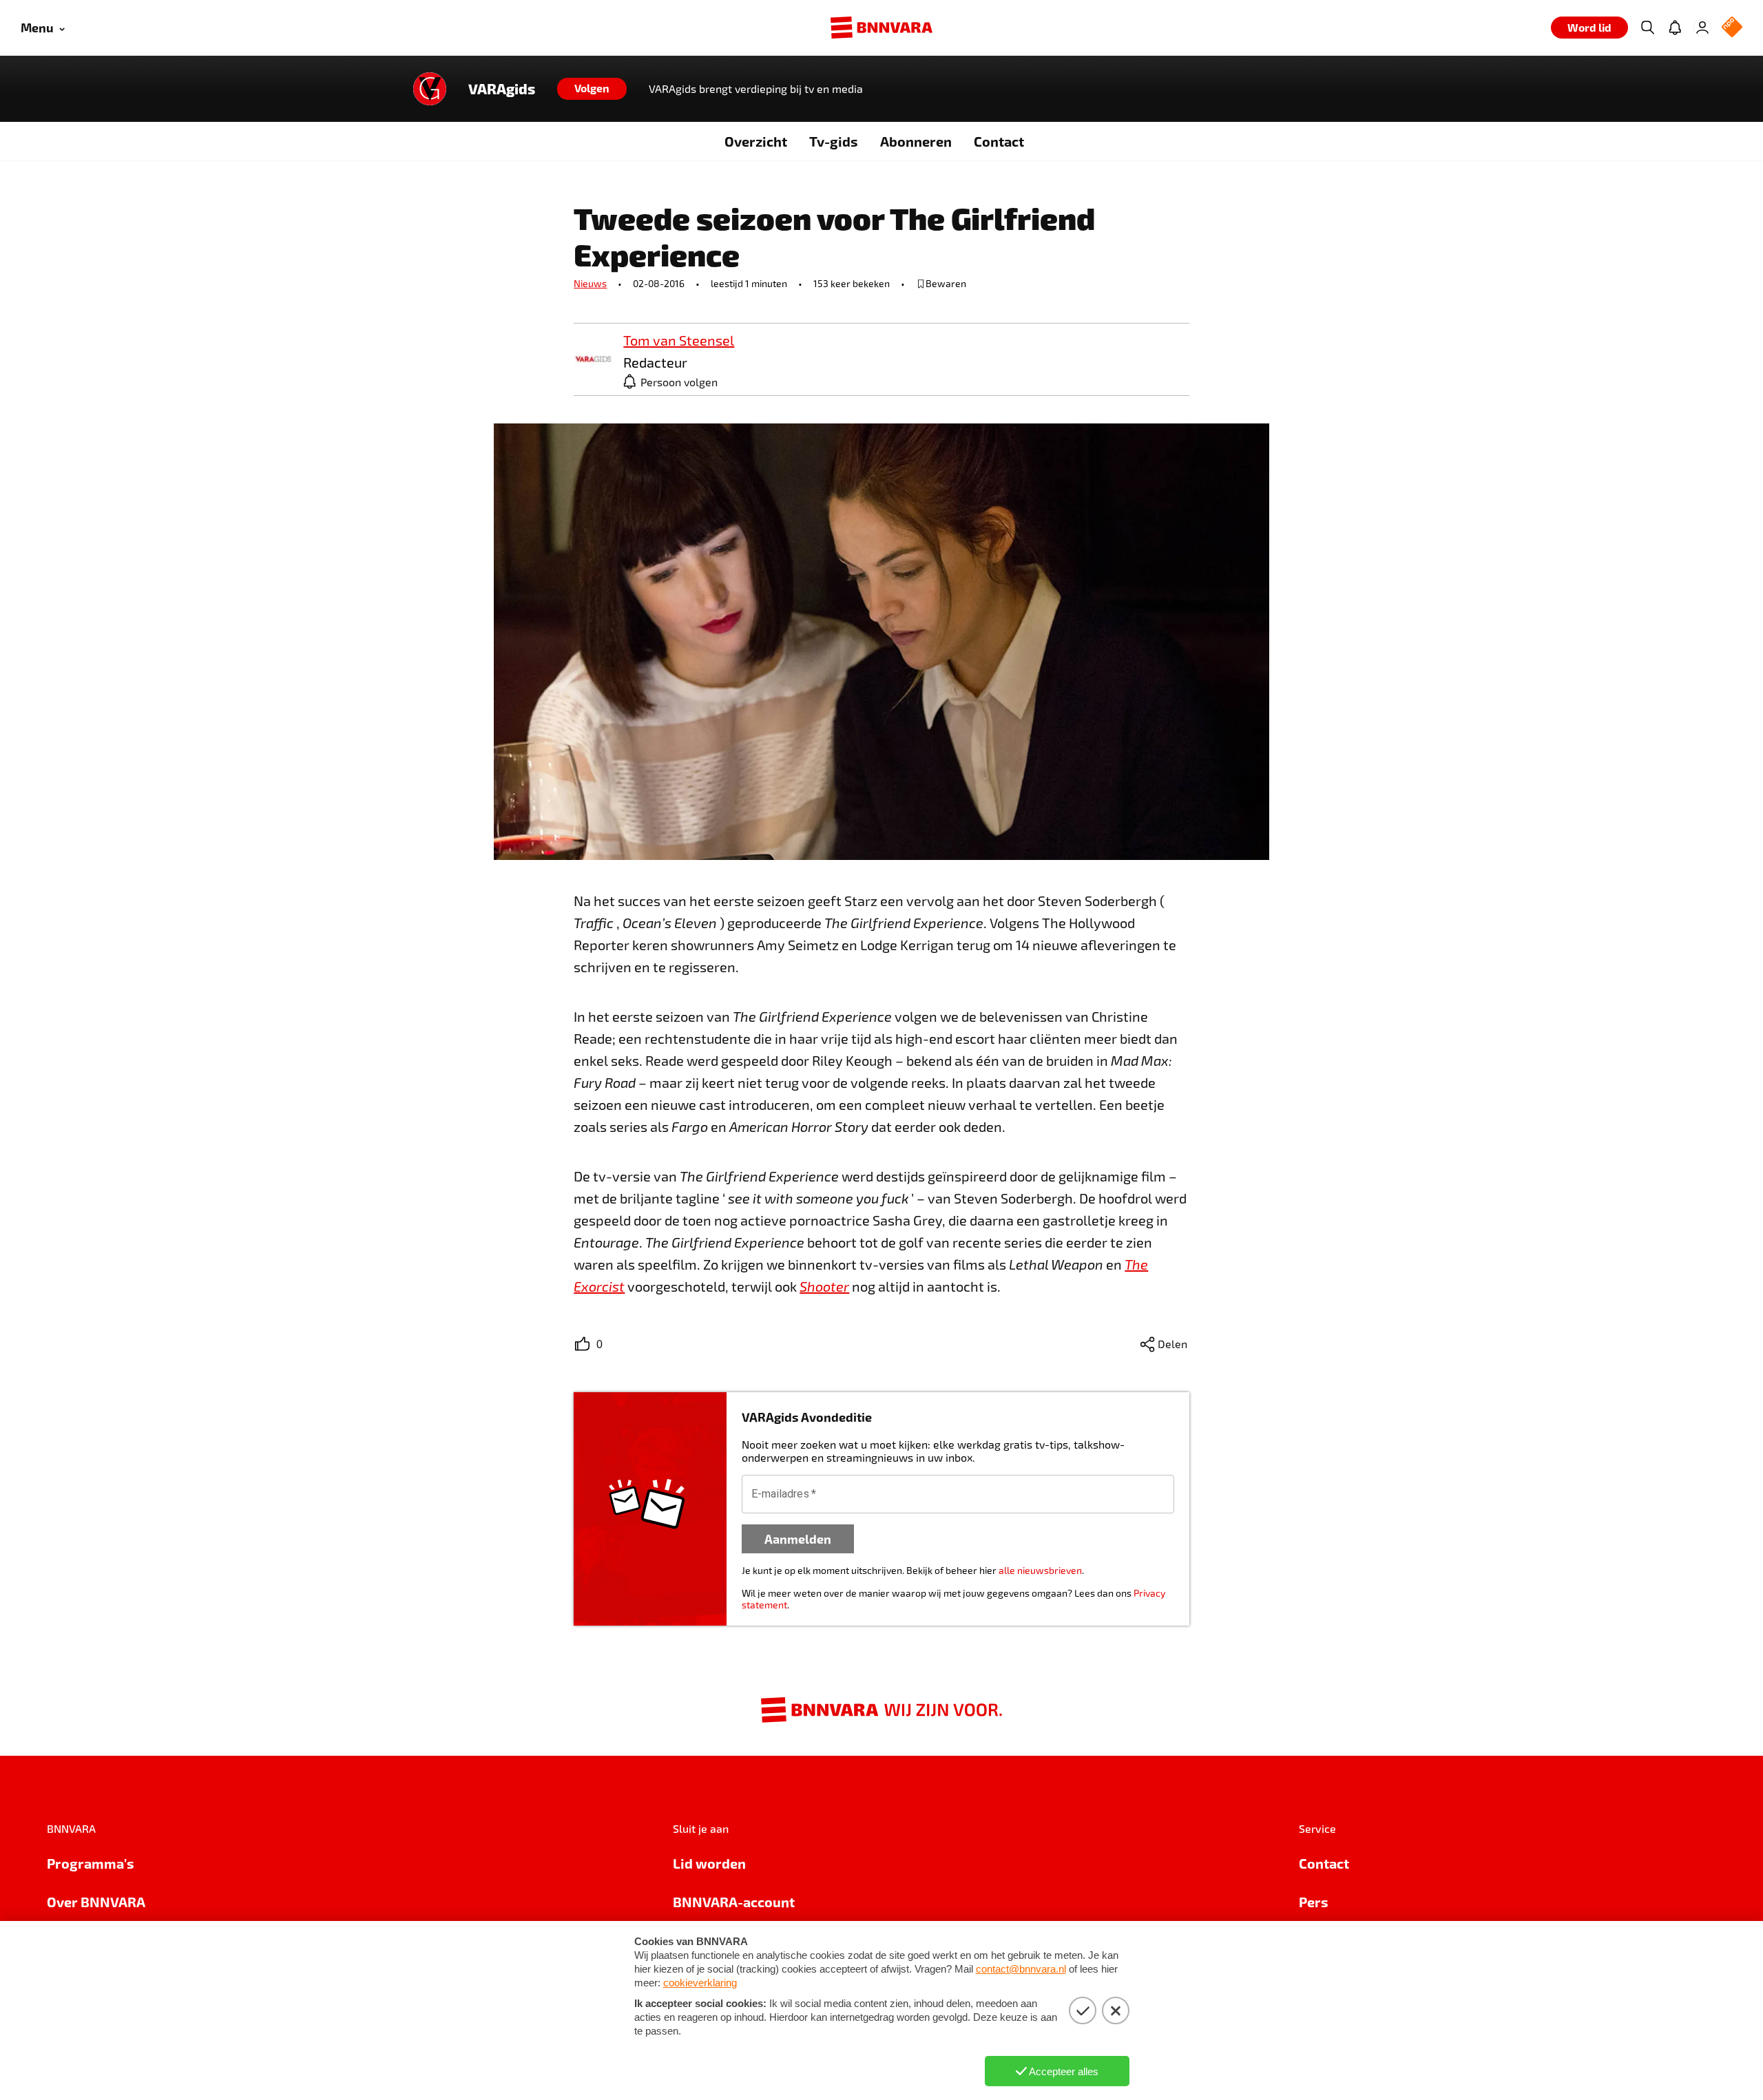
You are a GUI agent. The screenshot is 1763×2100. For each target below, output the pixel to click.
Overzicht (756, 141)
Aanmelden (798, 1539)
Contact (999, 141)
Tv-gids (834, 141)
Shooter (824, 1286)
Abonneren (916, 141)
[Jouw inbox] (1675, 28)
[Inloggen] (1702, 28)
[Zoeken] (1647, 28)
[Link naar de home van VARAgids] (430, 89)
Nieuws (590, 283)
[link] (593, 360)
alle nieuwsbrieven (1040, 1570)
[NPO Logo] (1732, 28)
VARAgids (502, 89)
